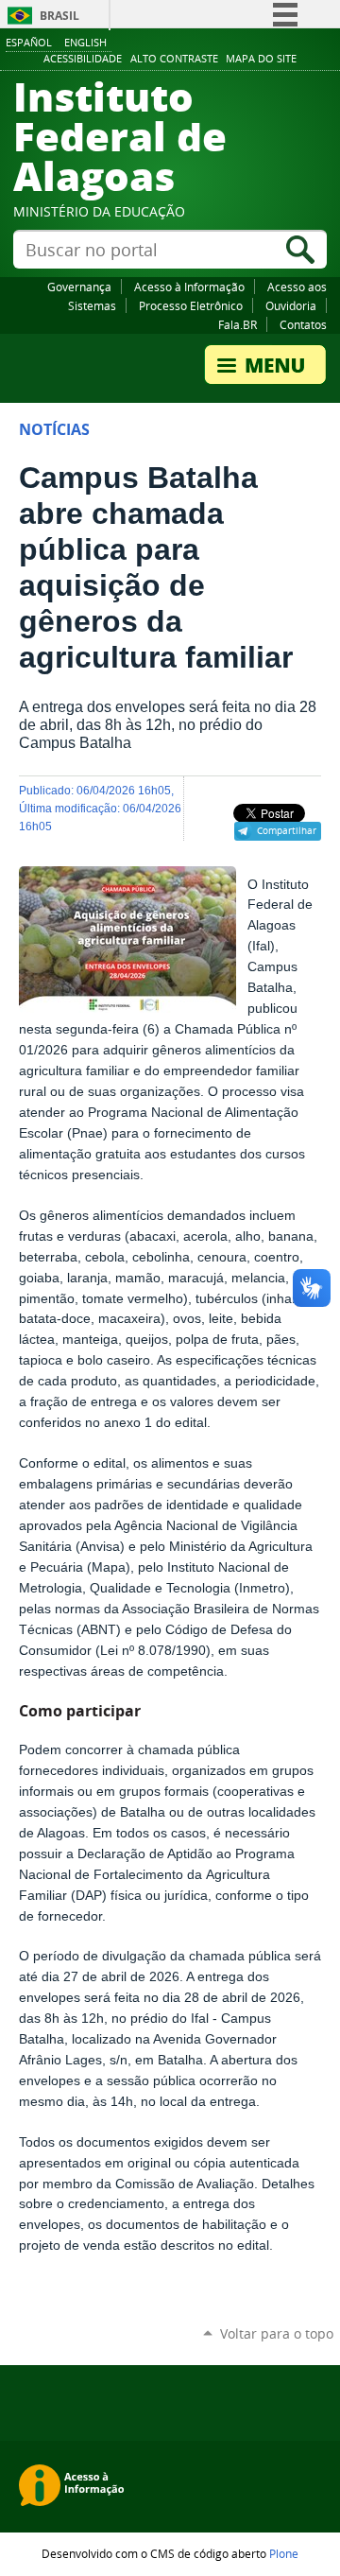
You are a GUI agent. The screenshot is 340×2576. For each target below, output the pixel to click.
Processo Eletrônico (191, 305)
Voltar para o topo (277, 2333)
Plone (284, 2553)
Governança (79, 287)
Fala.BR (238, 324)
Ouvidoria (291, 305)
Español (29, 42)
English (85, 42)
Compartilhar (287, 830)
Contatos (303, 324)
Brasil (59, 16)
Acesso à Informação (189, 287)
